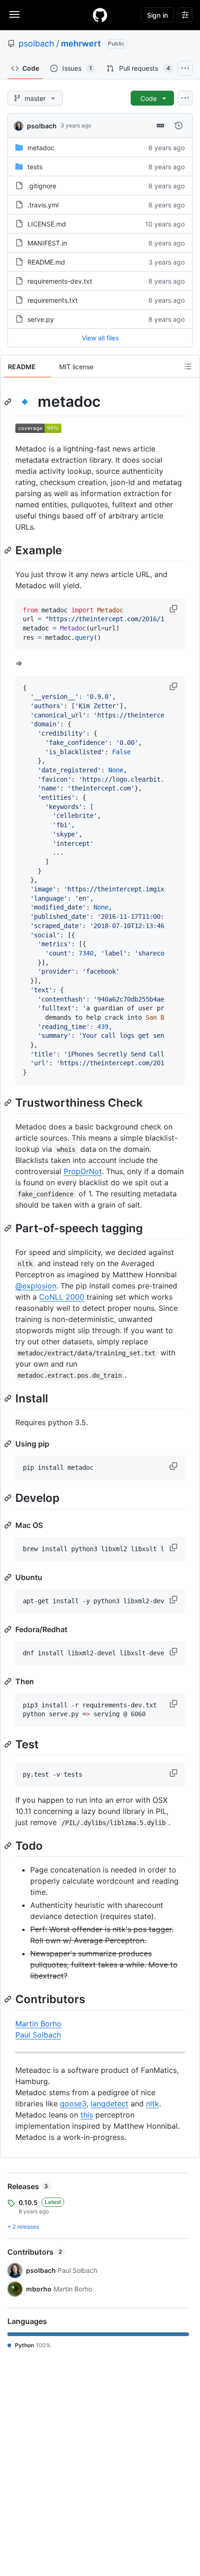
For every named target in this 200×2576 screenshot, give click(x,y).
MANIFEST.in (47, 243)
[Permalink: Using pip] (9, 1444)
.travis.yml (43, 205)
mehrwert (81, 43)
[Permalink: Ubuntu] (9, 1577)
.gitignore (42, 186)
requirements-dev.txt (60, 281)
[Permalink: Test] (9, 1744)
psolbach (37, 43)
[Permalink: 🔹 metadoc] (9, 402)
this (87, 2115)
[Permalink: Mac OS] (9, 1525)
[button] (174, 609)
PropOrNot (83, 1171)
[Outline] (188, 366)
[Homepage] (100, 15)
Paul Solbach (38, 2035)
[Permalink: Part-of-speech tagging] (9, 1228)
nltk (153, 2104)
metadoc (41, 148)
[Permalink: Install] (9, 1398)
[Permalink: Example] (9, 550)
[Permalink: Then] (9, 1681)
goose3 (73, 2104)
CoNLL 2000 (62, 1297)
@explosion (36, 1286)
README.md (46, 262)
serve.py (41, 319)
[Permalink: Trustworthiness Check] (9, 1102)
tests (35, 167)
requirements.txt (53, 300)
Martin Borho (38, 2024)
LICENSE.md (47, 224)
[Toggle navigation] (14, 14)
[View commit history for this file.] (179, 126)
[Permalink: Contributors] (9, 1999)
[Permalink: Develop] (9, 1498)
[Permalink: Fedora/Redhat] (9, 1629)
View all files (100, 338)
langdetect (110, 2104)
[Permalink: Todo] (9, 1846)
